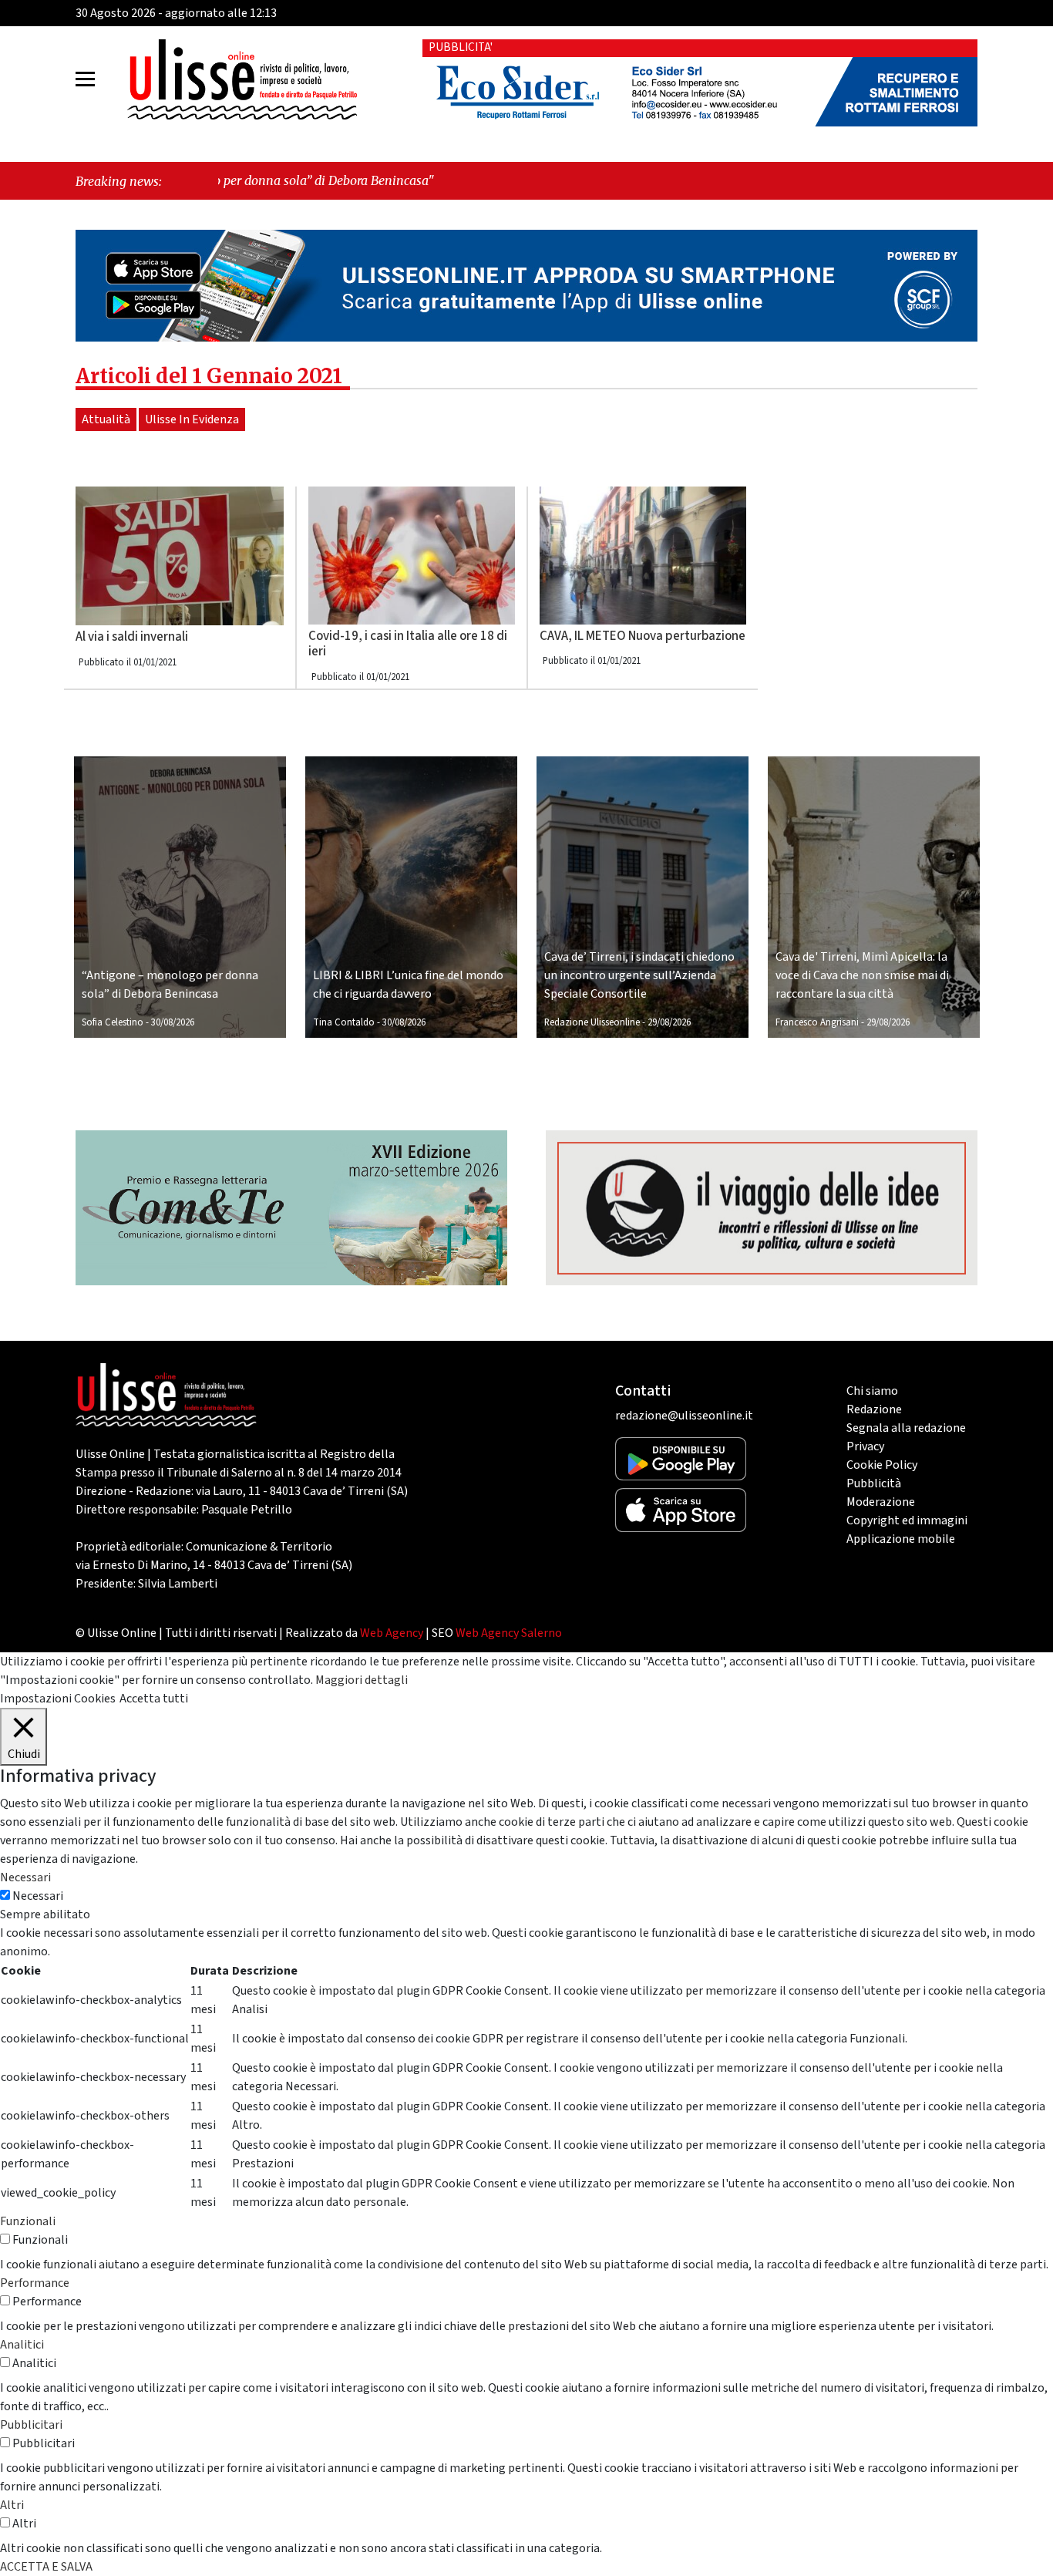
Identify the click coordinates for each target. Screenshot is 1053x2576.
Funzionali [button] (28, 2221)
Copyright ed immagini (907, 1520)
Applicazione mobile (901, 1539)
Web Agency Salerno (509, 1633)
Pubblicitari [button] (31, 2425)
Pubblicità (874, 1483)
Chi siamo (872, 1391)
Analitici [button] (22, 2345)
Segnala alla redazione (906, 1428)
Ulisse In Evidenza (192, 419)
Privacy (865, 1446)
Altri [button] (12, 2505)
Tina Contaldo (344, 1022)
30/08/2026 (173, 1022)
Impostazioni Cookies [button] (58, 1699)
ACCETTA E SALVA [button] (46, 2567)
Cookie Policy (882, 1465)
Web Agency (392, 1633)
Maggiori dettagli (362, 1680)
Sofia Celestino (113, 1022)
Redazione (874, 1409)
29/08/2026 (669, 1022)
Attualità (106, 419)
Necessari (38, 1896)
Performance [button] (35, 2283)
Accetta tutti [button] (154, 1699)
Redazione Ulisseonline (592, 1022)
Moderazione (881, 1502)
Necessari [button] (25, 1877)
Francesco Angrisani (817, 1022)
